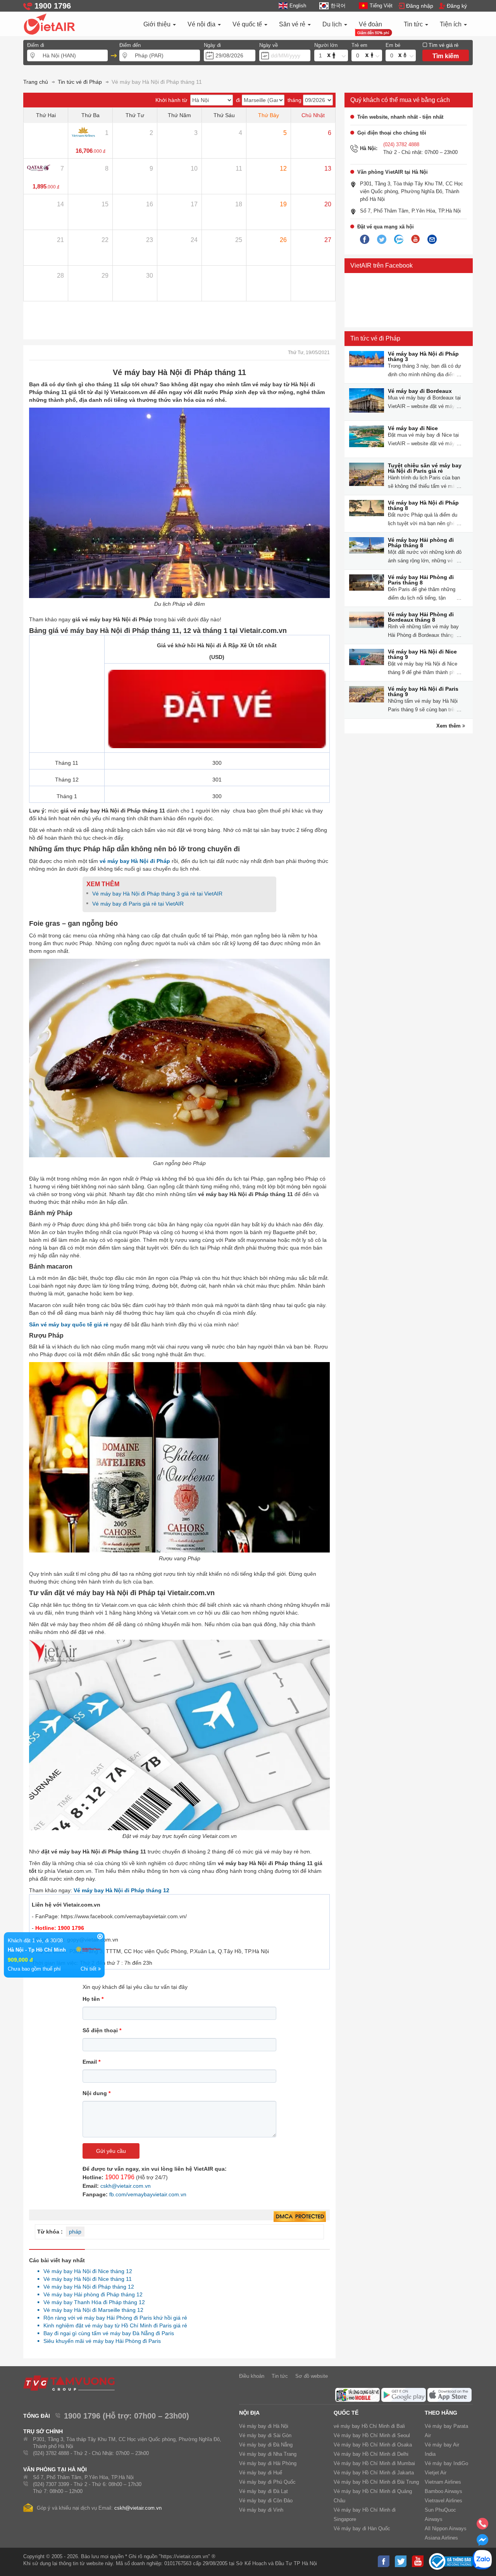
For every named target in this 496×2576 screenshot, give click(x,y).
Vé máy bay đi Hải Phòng (268, 2463)
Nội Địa (249, 2413)
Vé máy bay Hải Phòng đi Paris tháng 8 (421, 580)
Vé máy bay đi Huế (261, 2473)
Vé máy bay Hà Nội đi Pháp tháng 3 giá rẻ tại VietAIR (157, 894)
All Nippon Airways (446, 2528)
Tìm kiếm (446, 56)
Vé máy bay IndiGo (446, 2463)
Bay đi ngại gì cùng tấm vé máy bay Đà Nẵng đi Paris (107, 2333)
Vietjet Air (436, 2473)
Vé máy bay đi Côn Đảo (266, 2501)
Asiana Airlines (441, 2538)
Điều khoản (252, 2376)
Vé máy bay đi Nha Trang (268, 2454)
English (298, 6)
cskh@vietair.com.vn (126, 2186)
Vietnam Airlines (443, 2482)
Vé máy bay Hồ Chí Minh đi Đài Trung (376, 2482)
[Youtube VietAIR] (415, 239)
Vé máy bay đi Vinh (261, 2510)
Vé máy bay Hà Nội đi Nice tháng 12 (86, 2271)
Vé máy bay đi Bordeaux (420, 391)
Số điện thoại (102, 2030)
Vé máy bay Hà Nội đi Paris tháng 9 (423, 692)
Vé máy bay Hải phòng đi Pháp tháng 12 (91, 2294)
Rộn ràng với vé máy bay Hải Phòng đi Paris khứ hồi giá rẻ (113, 2318)
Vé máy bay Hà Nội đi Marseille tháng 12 (91, 2310)
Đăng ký (457, 6)
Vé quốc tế (248, 24)
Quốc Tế (346, 2413)
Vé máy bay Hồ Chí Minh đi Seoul (372, 2435)
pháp (75, 2232)
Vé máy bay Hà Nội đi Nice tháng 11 (85, 2279)
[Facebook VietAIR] (365, 240)
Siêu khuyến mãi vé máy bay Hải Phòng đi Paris (100, 2341)
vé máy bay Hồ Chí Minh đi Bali (369, 2426)
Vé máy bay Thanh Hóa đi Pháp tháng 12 (92, 2302)
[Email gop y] (432, 240)
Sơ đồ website (312, 2376)
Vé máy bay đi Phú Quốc (267, 2482)
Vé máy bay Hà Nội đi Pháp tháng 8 (423, 505)
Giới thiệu (158, 24)
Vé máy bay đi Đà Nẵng (266, 2445)
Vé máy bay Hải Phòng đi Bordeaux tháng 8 (421, 617)
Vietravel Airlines (443, 2501)
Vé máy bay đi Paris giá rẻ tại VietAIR (138, 904)
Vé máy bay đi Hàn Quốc (362, 2528)
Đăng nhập (420, 6)
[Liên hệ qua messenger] (482, 2542)
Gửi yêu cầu (111, 2151)
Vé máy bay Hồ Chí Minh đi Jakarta (374, 2473)
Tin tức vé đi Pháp (375, 338)
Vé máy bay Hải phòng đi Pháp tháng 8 (421, 543)
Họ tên (93, 1999)
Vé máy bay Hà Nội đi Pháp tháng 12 (87, 2287)
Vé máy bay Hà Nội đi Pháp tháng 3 (423, 356)
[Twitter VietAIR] (382, 240)
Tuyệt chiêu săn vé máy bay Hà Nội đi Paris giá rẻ (425, 468)
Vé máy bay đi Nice (413, 428)
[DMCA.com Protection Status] (300, 2217)
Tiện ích (451, 24)
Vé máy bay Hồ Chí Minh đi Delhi (371, 2454)
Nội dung (96, 2093)
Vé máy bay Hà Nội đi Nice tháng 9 (422, 654)
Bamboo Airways (443, 2491)
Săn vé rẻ (293, 24)
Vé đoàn (370, 24)
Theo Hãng (441, 2413)
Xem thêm (449, 726)
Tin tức (414, 24)
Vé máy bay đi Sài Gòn (265, 2435)
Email (91, 2062)
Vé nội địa (202, 24)
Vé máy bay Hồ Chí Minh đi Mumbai (374, 2463)
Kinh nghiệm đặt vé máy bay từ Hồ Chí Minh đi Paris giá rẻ (113, 2325)
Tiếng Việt (381, 6)
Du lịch (333, 24)
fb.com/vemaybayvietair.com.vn (148, 2194)
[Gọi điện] (482, 2526)
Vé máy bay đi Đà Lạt (263, 2491)
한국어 (338, 6)
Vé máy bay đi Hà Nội (264, 2426)
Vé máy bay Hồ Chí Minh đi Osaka (373, 2445)
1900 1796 (120, 2177)
